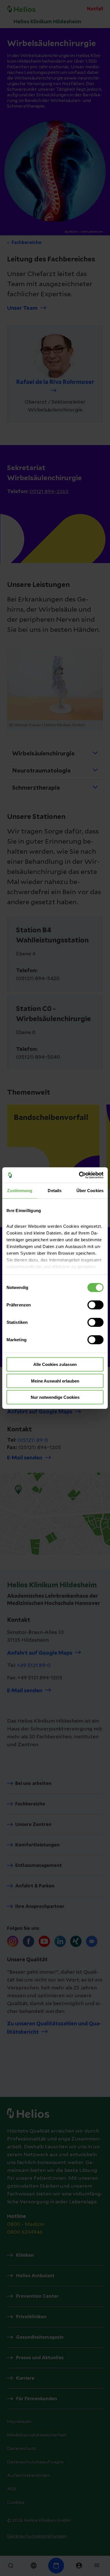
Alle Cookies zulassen (55, 1364)
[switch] (95, 1305)
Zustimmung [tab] (20, 1191)
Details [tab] (55, 1191)
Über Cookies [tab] (90, 1191)
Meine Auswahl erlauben (55, 1381)
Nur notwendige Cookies (55, 1397)
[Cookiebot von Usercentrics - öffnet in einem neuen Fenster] (79, 1175)
